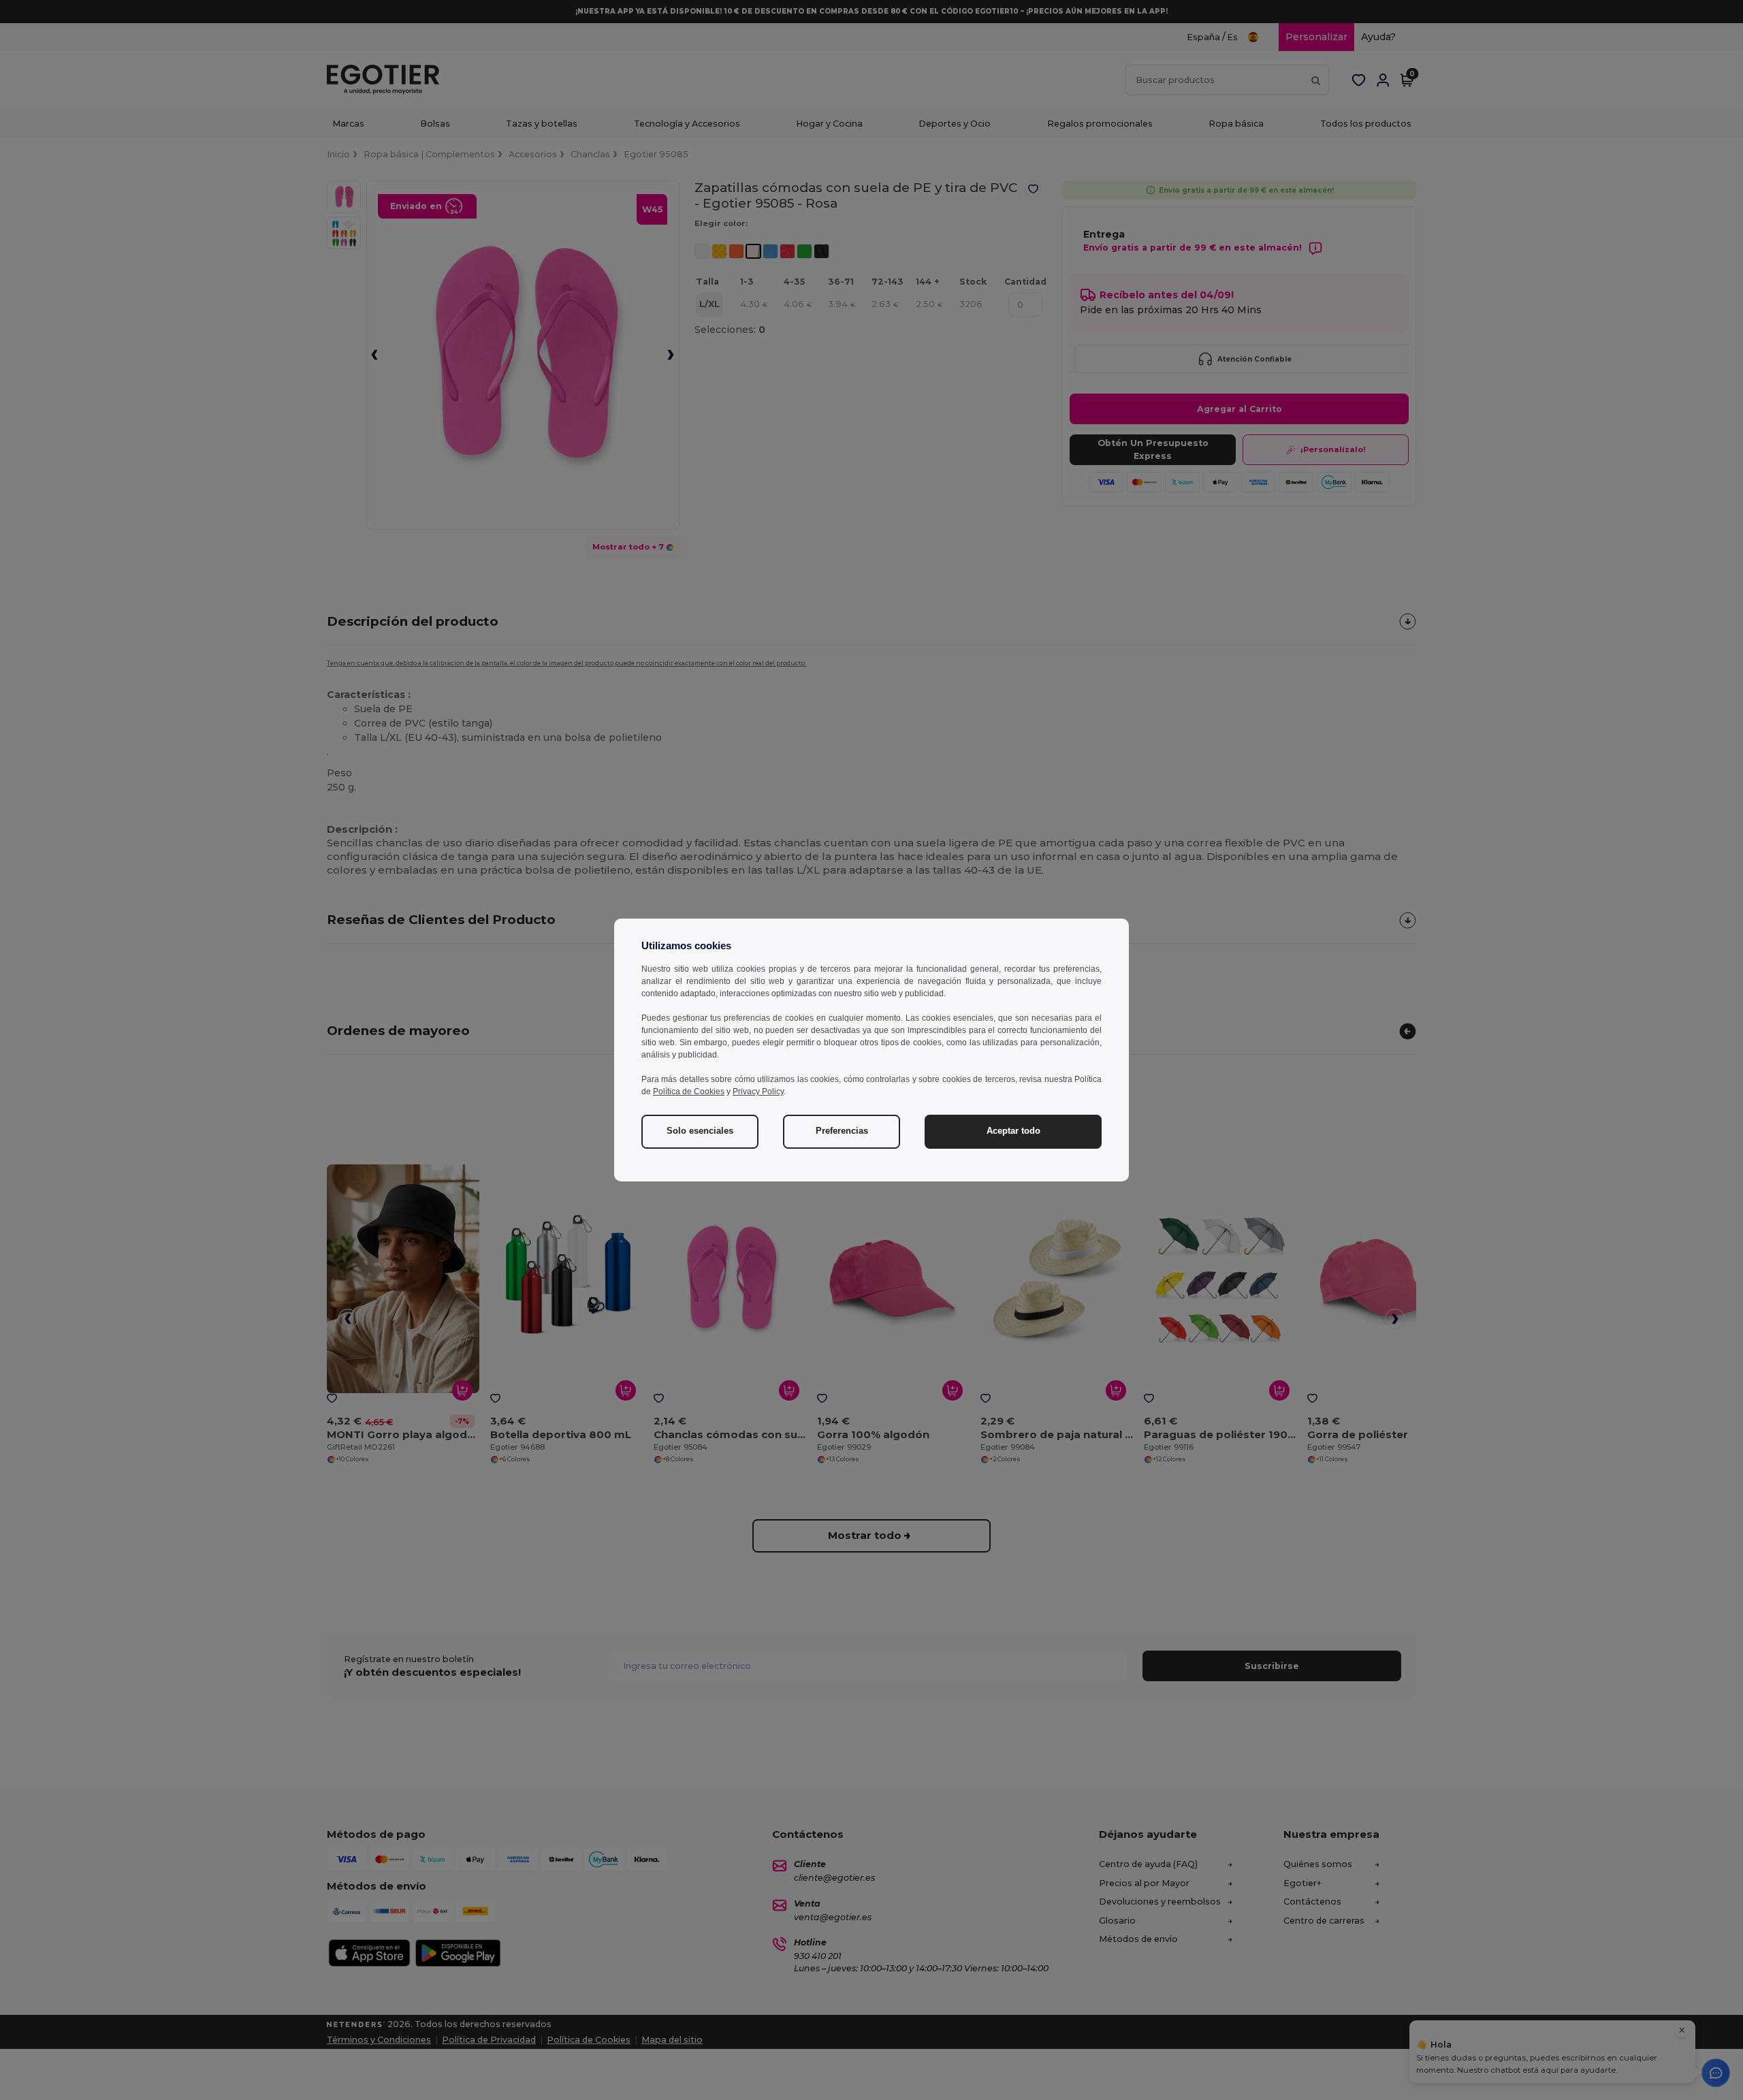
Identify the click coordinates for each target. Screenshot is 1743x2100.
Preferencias (842, 1131)
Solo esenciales (700, 1131)
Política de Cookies (689, 1092)
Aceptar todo (1013, 1131)
